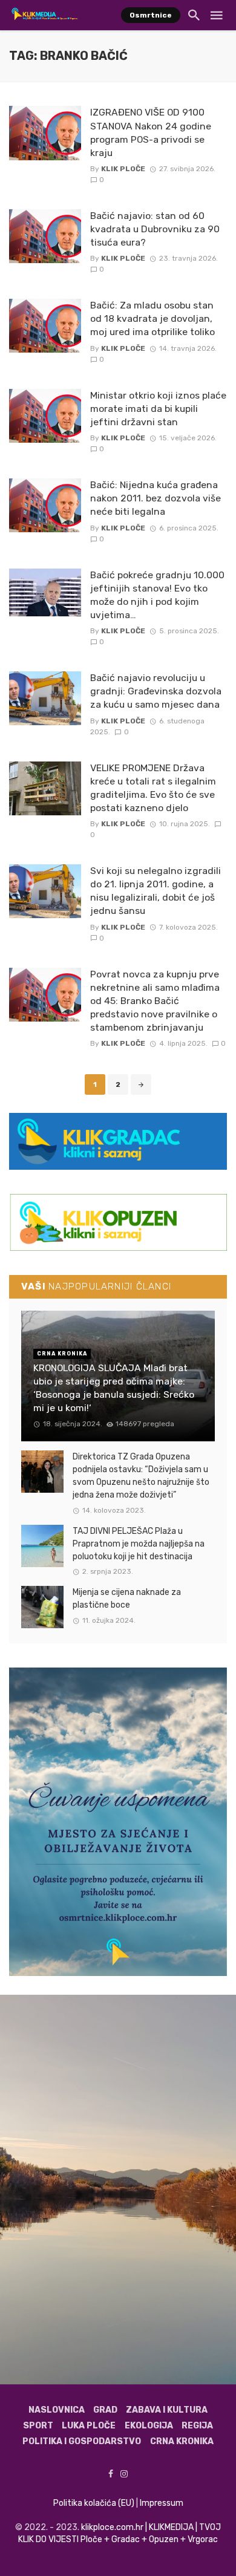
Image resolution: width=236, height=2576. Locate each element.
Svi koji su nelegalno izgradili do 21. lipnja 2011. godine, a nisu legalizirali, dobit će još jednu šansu (156, 891)
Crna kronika (182, 2441)
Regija (197, 2426)
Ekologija (149, 2426)
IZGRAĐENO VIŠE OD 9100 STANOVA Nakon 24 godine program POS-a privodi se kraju (151, 132)
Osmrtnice (151, 15)
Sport (38, 2426)
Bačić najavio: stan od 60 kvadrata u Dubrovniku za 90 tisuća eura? (155, 229)
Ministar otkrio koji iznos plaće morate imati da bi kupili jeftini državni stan (158, 409)
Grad (105, 2410)
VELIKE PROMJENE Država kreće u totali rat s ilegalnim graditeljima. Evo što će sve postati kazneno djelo (153, 788)
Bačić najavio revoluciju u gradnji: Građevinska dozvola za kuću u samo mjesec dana (156, 691)
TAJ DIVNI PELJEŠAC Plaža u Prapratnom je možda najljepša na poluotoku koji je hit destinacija (139, 1544)
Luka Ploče (89, 2426)
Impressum (162, 2503)
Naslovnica (57, 2410)
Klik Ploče (123, 169)
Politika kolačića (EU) (94, 2503)
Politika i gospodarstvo (82, 2441)
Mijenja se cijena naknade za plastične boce (127, 1599)
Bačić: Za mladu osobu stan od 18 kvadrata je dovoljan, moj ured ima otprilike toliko (152, 318)
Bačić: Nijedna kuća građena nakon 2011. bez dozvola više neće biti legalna (156, 498)
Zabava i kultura (167, 2410)
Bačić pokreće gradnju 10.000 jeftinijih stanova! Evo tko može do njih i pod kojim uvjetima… (157, 595)
